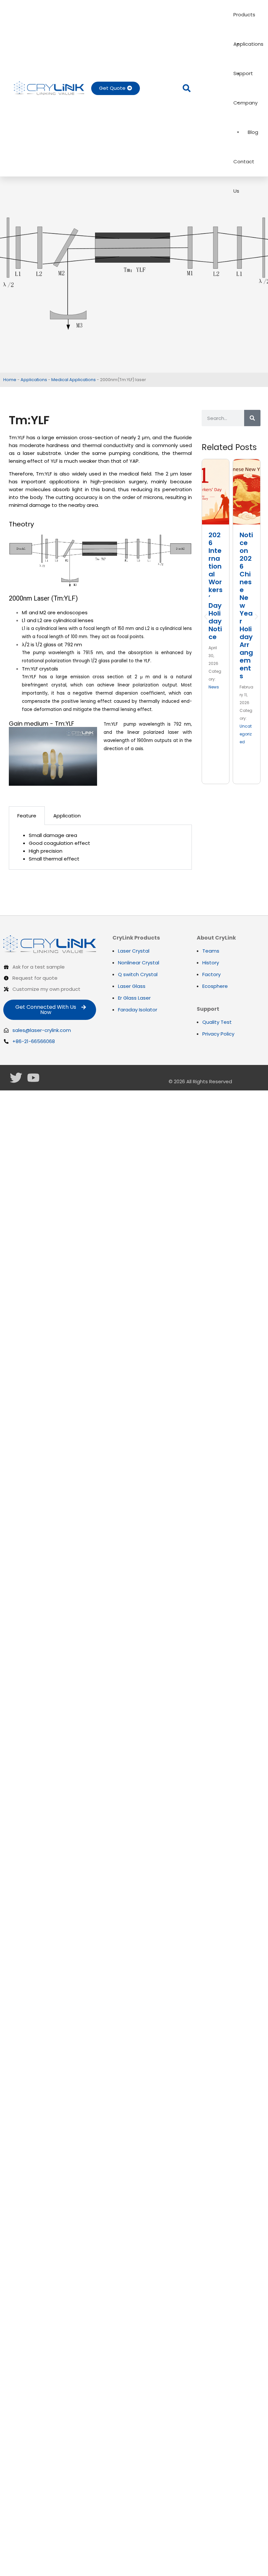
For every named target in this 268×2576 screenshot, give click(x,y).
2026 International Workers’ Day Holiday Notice (216, 586)
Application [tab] (67, 816)
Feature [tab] (27, 816)
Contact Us (244, 167)
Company (245, 103)
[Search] (252, 418)
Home (10, 380)
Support (243, 73)
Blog (253, 132)
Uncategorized (246, 734)
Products (244, 15)
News (214, 687)
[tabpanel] (100, 847)
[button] (187, 88)
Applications (248, 44)
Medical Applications (74, 380)
